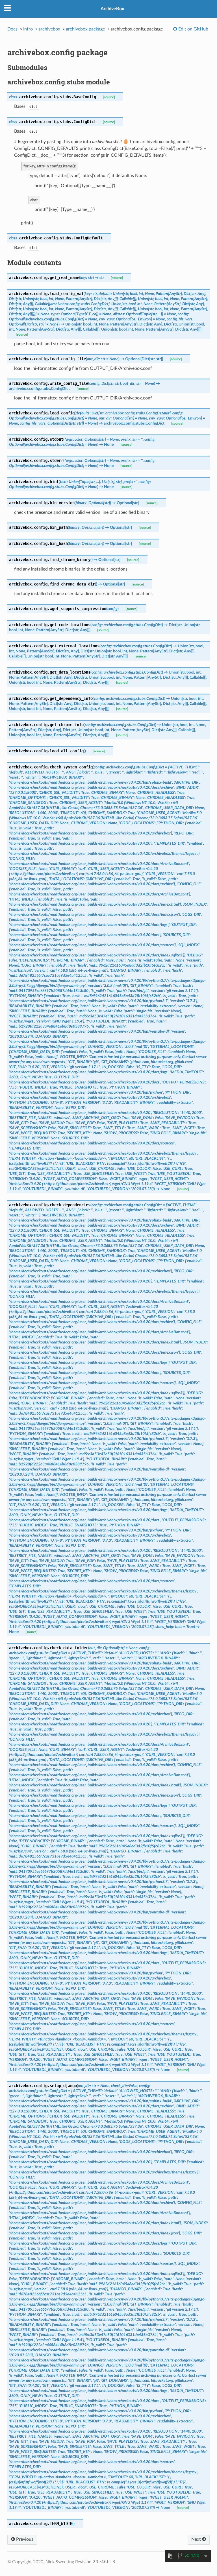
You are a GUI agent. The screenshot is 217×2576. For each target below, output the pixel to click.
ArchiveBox (112, 9)
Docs (12, 29)
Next (197, 2539)
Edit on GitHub (193, 29)
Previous (24, 2539)
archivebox (49, 29)
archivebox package (85, 29)
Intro (28, 29)
